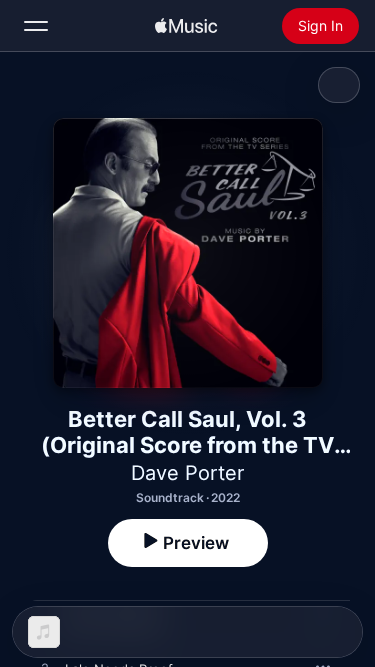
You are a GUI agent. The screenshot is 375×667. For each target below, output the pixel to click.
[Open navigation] (36, 26)
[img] (186, 26)
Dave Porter (187, 473)
